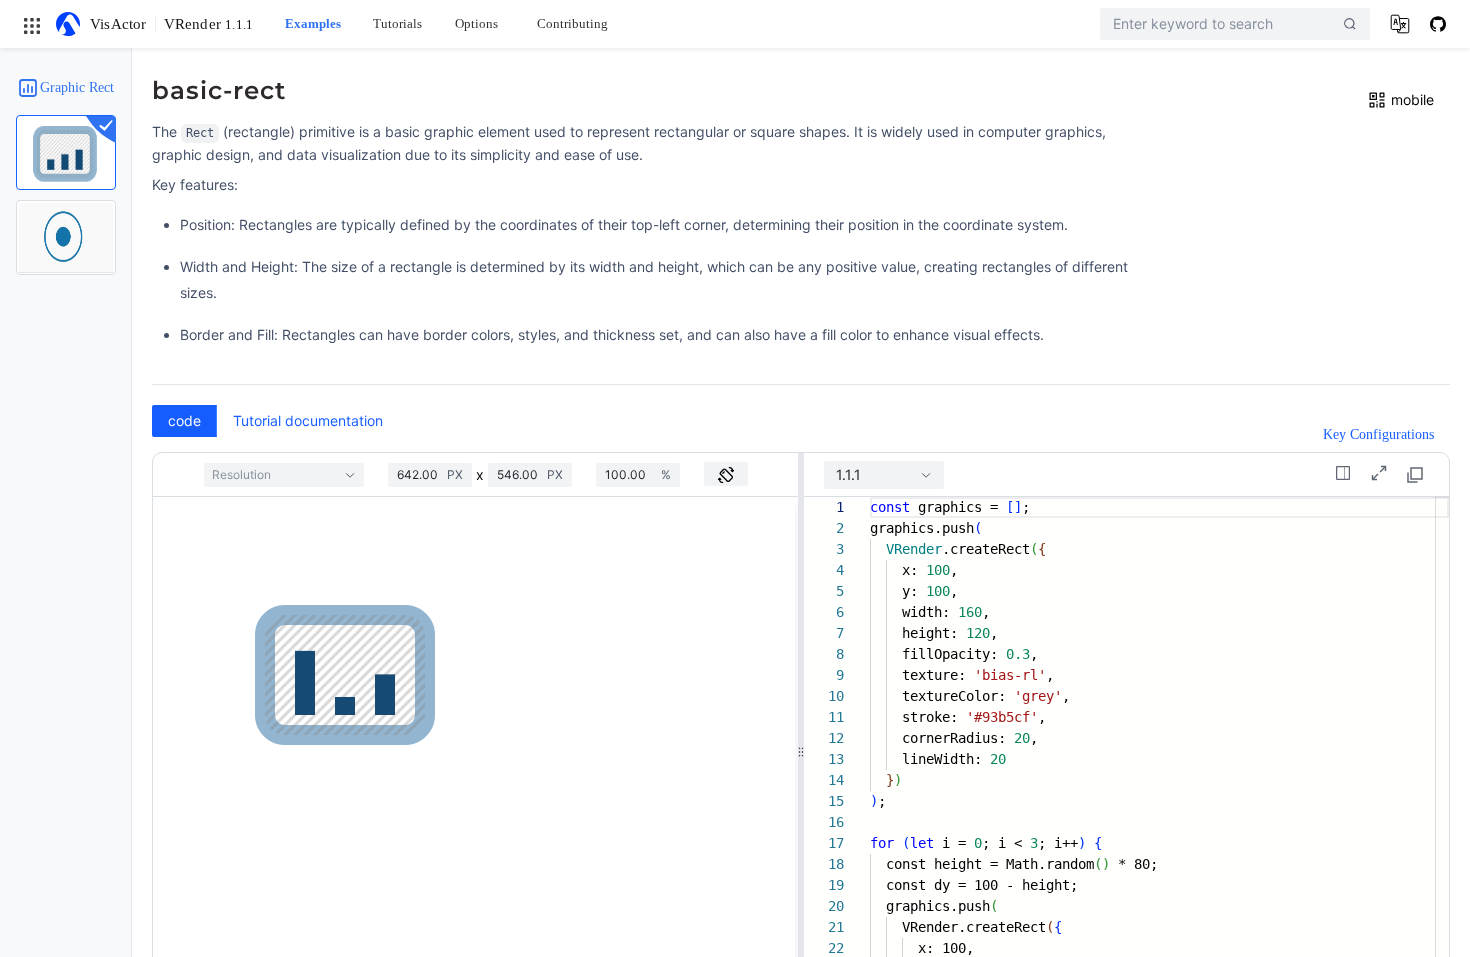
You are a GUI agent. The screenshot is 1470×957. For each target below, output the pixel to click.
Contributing (572, 23)
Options (476, 23)
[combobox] (284, 475)
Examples (313, 23)
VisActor (118, 24)
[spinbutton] (422, 475)
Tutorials (397, 23)
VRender (209, 24)
